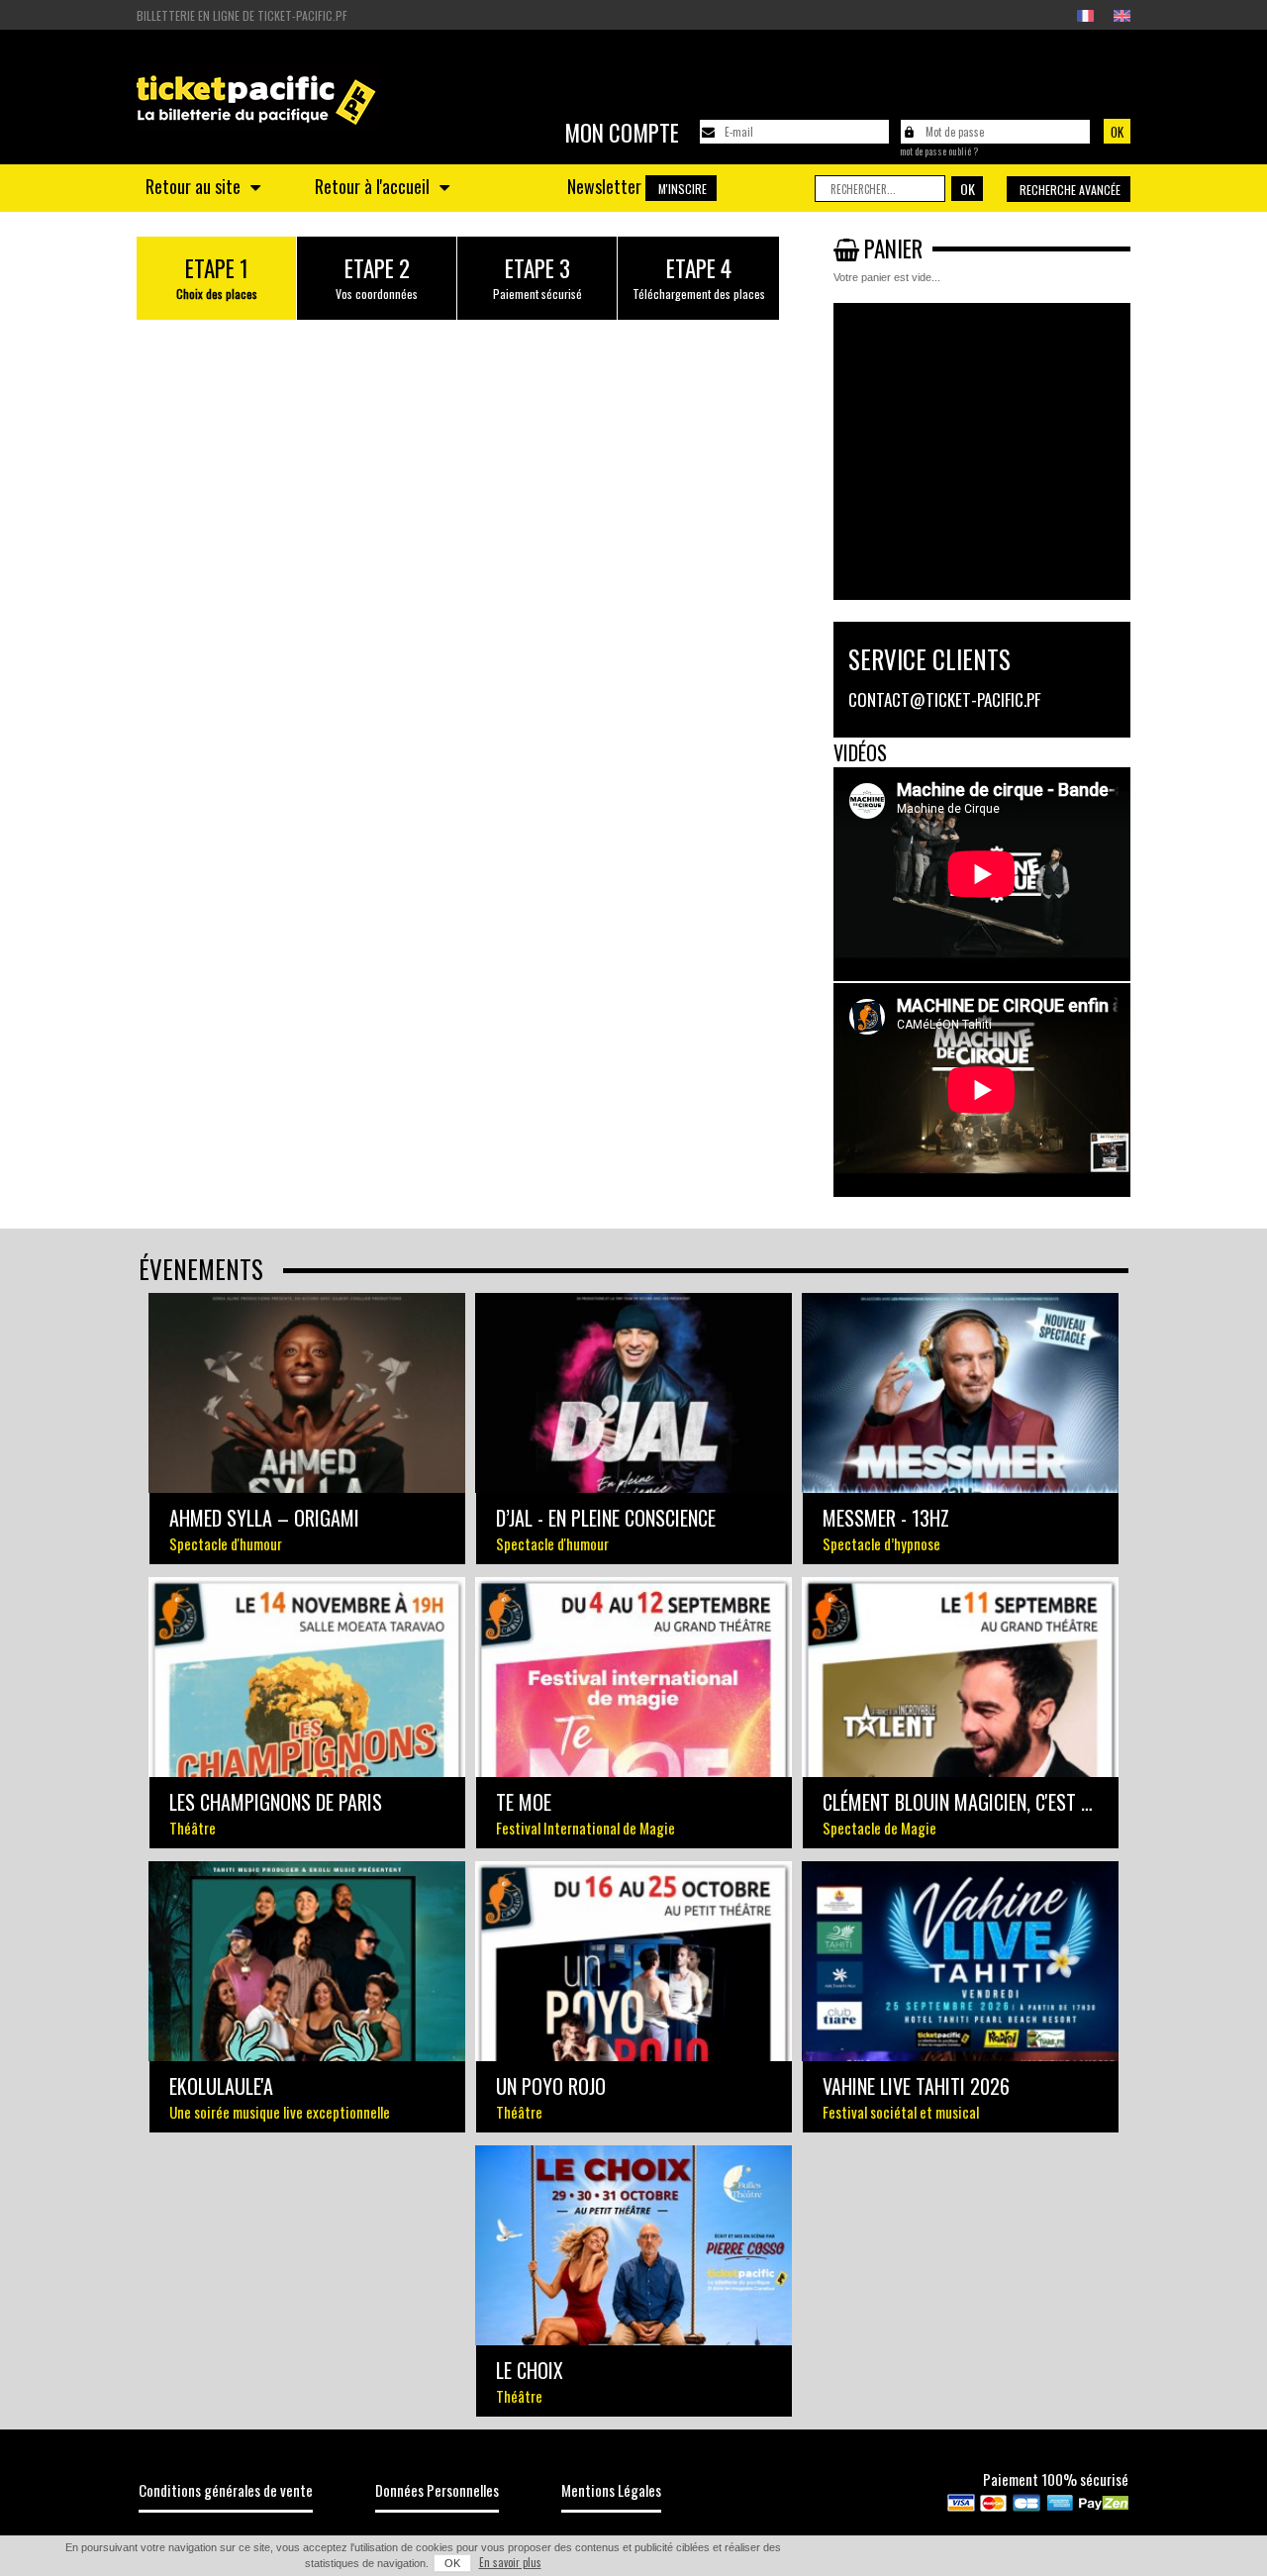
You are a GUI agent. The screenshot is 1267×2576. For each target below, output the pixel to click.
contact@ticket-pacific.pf (944, 699)
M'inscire (682, 189)
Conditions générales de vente (226, 2490)
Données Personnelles (437, 2490)
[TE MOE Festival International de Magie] (633, 1677)
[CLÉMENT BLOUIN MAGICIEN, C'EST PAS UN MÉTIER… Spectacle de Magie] (960, 1677)
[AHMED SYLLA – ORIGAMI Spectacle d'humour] (307, 1393)
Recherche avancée (1070, 190)
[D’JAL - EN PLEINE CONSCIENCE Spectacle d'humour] (633, 1393)
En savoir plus (510, 2562)
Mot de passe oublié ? (939, 151)
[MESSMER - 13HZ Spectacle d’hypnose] (960, 1393)
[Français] (1085, 16)
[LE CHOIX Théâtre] (633, 2245)
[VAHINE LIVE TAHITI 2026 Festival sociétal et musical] (960, 1961)
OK (452, 2563)
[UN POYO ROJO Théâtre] (633, 1961)
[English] (1122, 16)
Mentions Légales (611, 2490)
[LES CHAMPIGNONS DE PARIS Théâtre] (307, 1677)
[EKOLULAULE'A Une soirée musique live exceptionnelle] (307, 1961)
